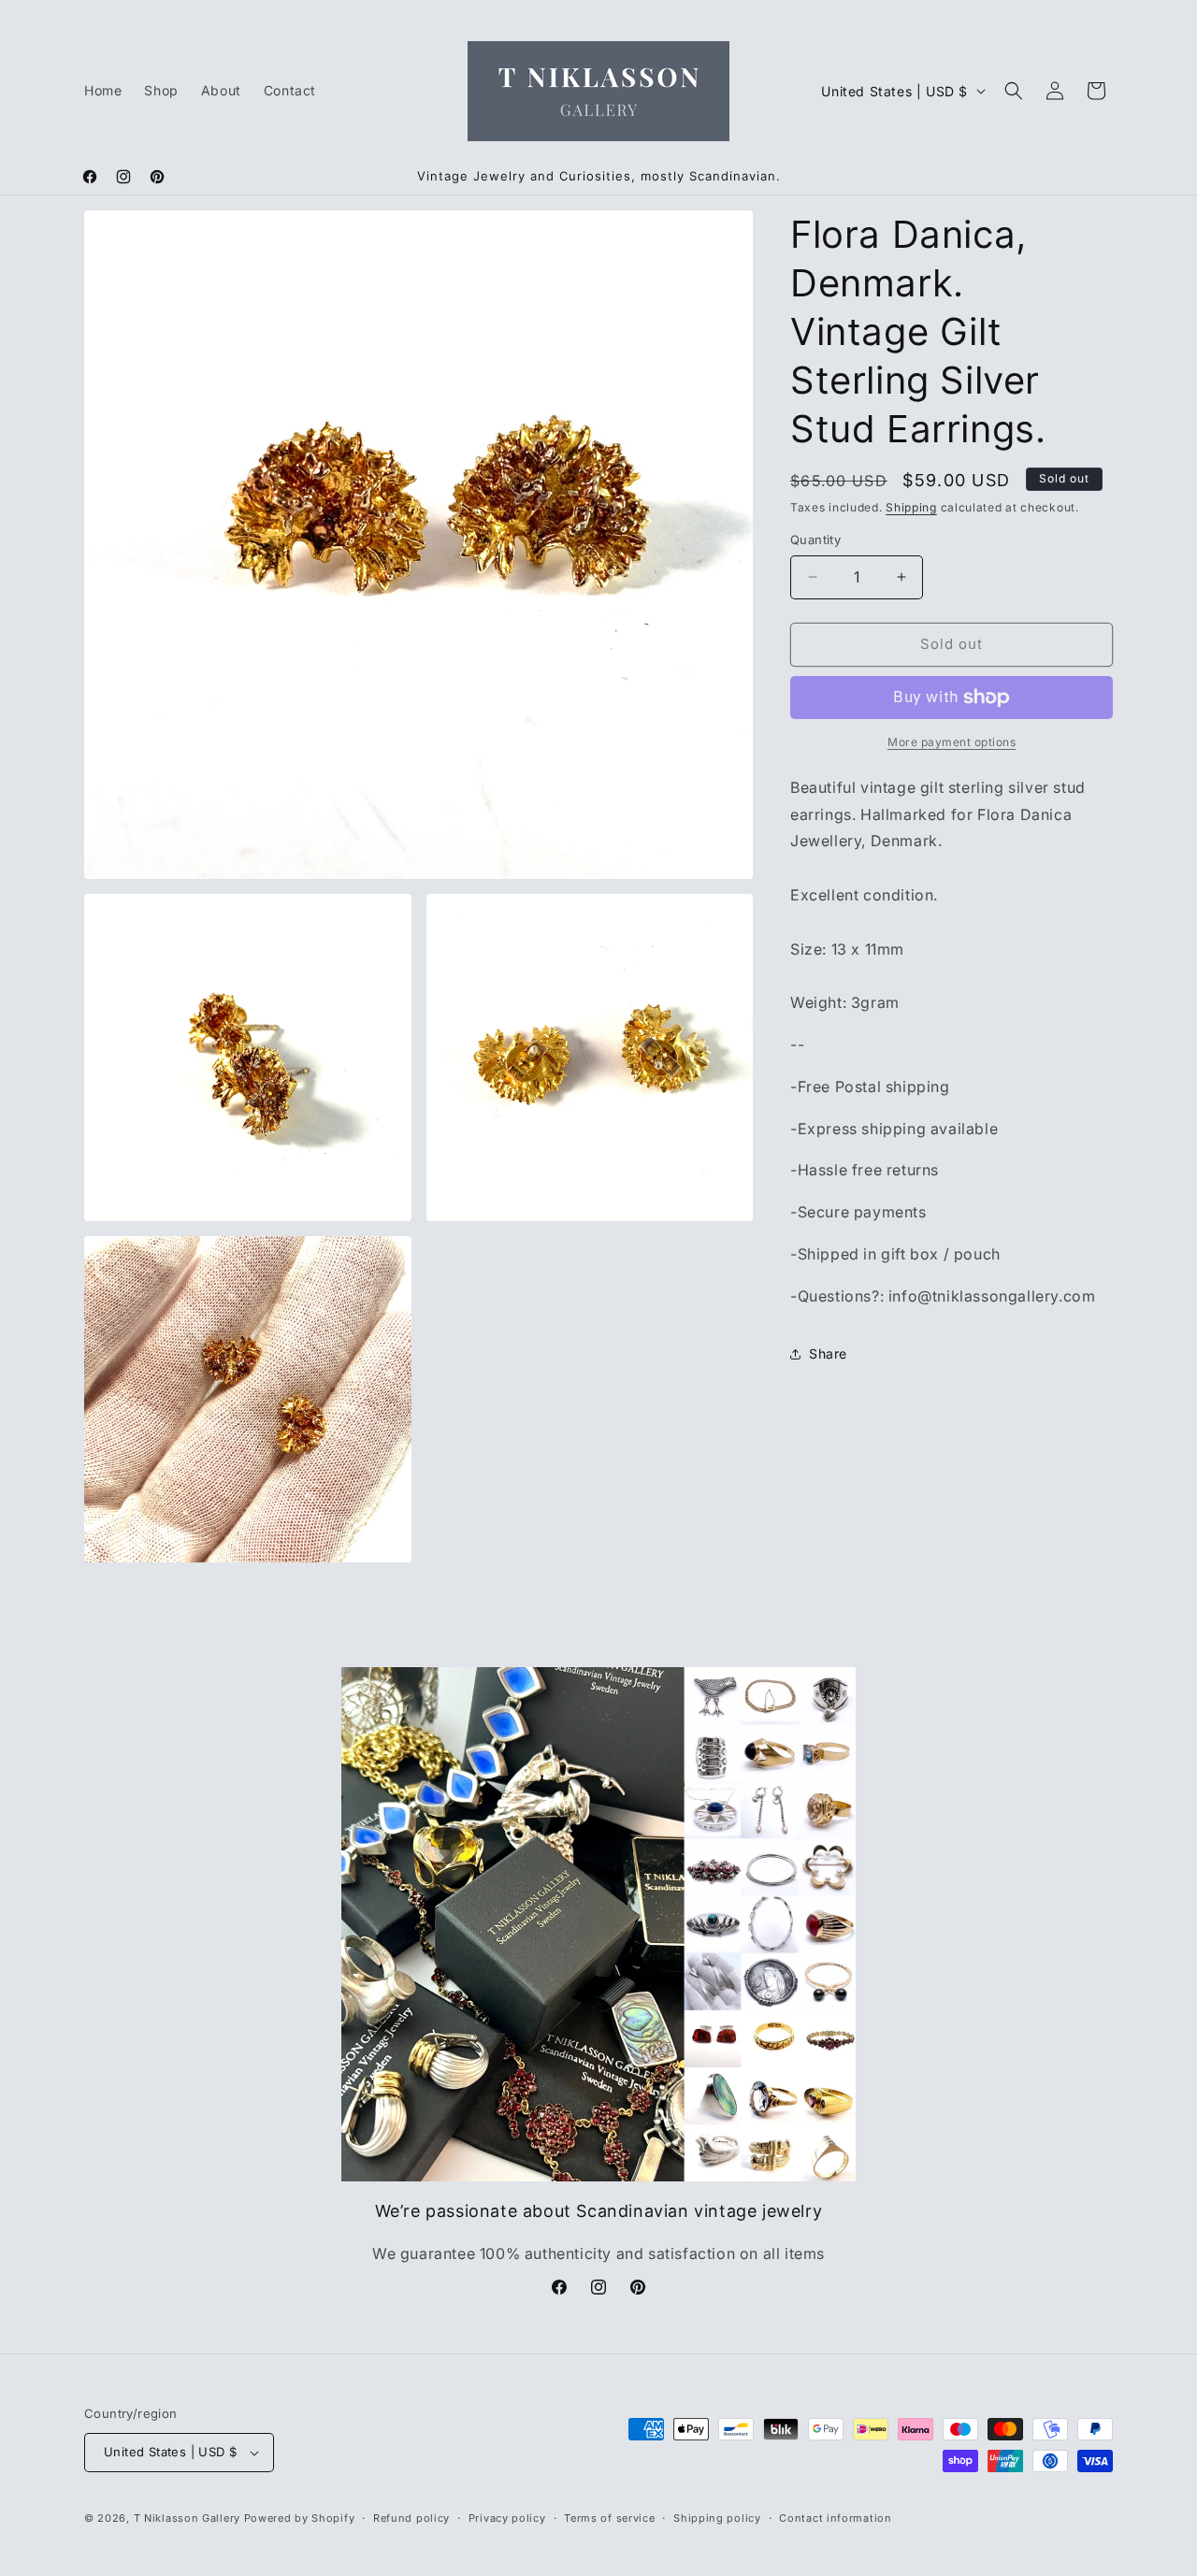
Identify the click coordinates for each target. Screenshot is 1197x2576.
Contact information (835, 2518)
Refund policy (411, 2518)
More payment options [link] (952, 742)
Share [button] (828, 1353)
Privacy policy (507, 2518)
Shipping (911, 507)
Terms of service (609, 2518)
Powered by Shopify (300, 2518)
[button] (1014, 91)
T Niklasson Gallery (187, 2518)
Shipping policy (717, 2518)
